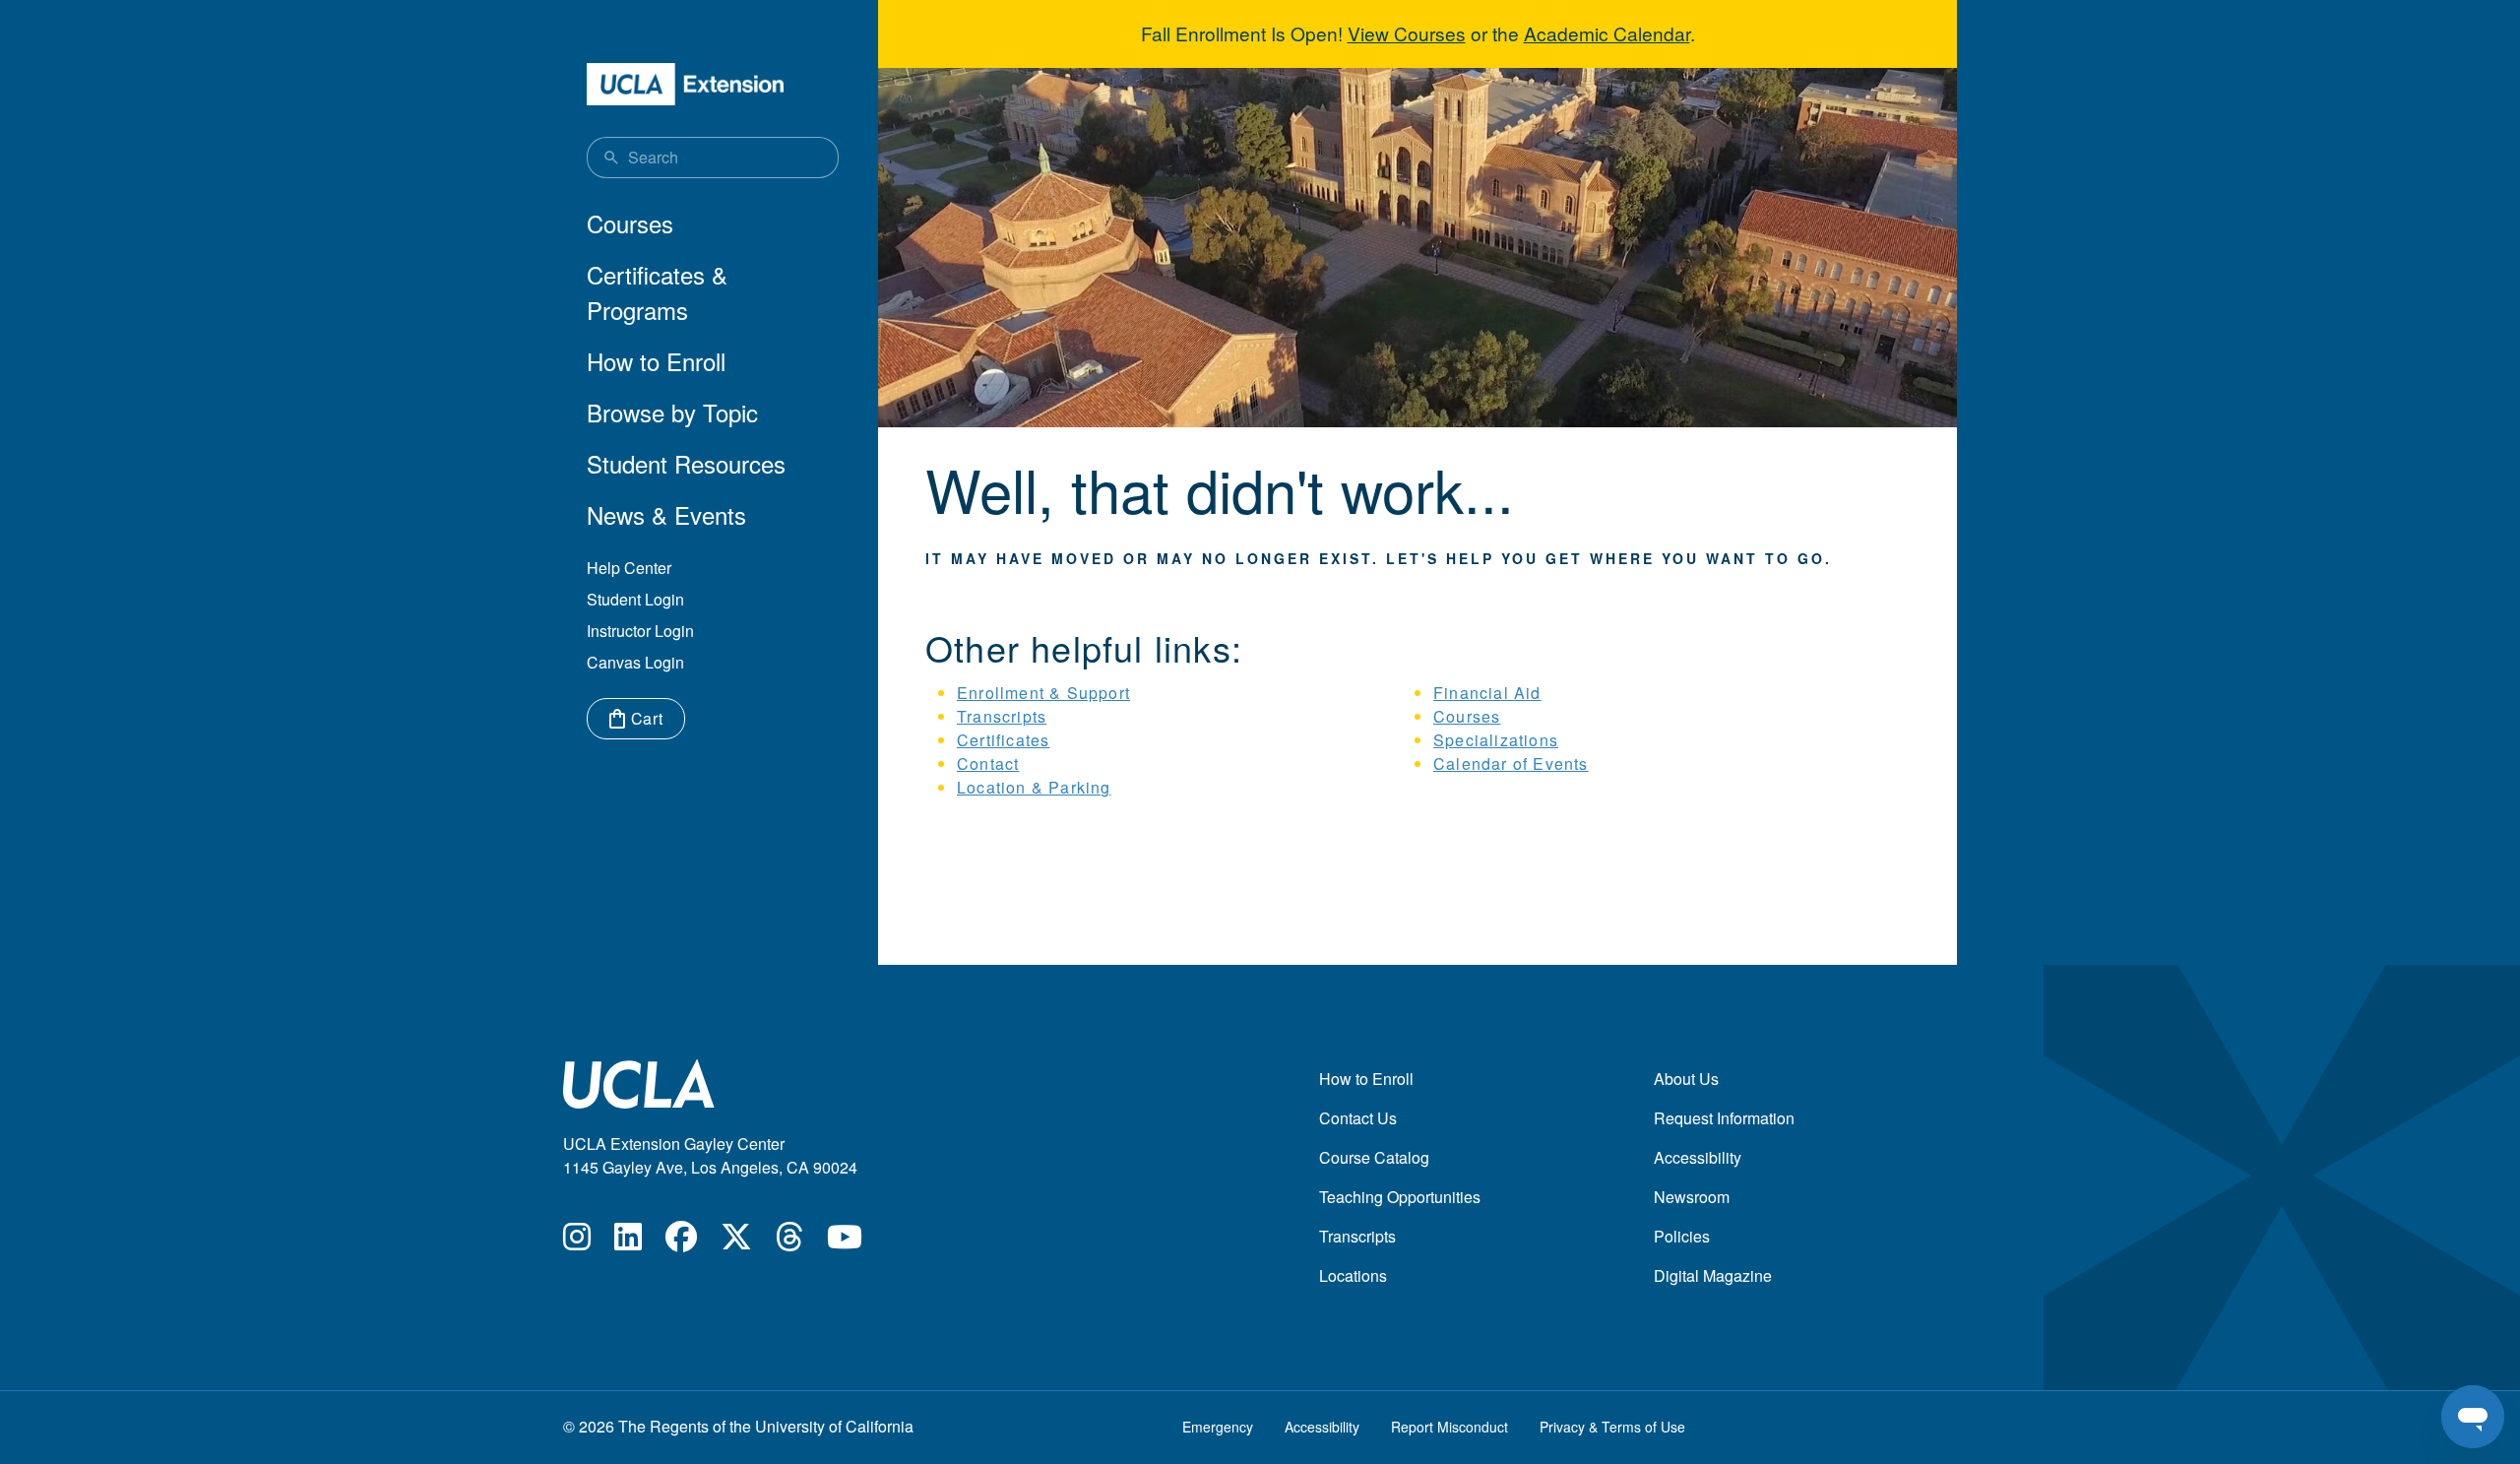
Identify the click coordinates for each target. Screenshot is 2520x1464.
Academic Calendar (1607, 33)
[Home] (685, 84)
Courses (630, 223)
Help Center (629, 568)
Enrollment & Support (1043, 693)
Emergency (1218, 1427)
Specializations (1496, 740)
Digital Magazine (1713, 1275)
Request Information (1724, 1118)
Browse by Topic (672, 412)
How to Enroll (656, 361)
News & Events (666, 514)
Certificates (1003, 740)
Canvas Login (635, 662)
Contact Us (1358, 1118)
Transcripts (1002, 716)
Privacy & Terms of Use (1612, 1427)
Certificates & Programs (657, 292)
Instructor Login (640, 631)
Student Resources (686, 463)
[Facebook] (681, 1242)
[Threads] (789, 1242)
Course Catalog (1374, 1157)
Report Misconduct (1449, 1427)
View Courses (1407, 33)
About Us (1686, 1079)
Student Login (635, 599)
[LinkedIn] (628, 1242)
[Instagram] (577, 1242)
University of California (834, 1426)
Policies (1682, 1236)
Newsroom (1692, 1197)
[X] (736, 1242)
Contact (988, 764)
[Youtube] (845, 1242)
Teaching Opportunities (1400, 1197)
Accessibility (1698, 1157)
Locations (1353, 1275)
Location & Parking (1034, 787)
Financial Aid (1487, 693)
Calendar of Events (1511, 764)
